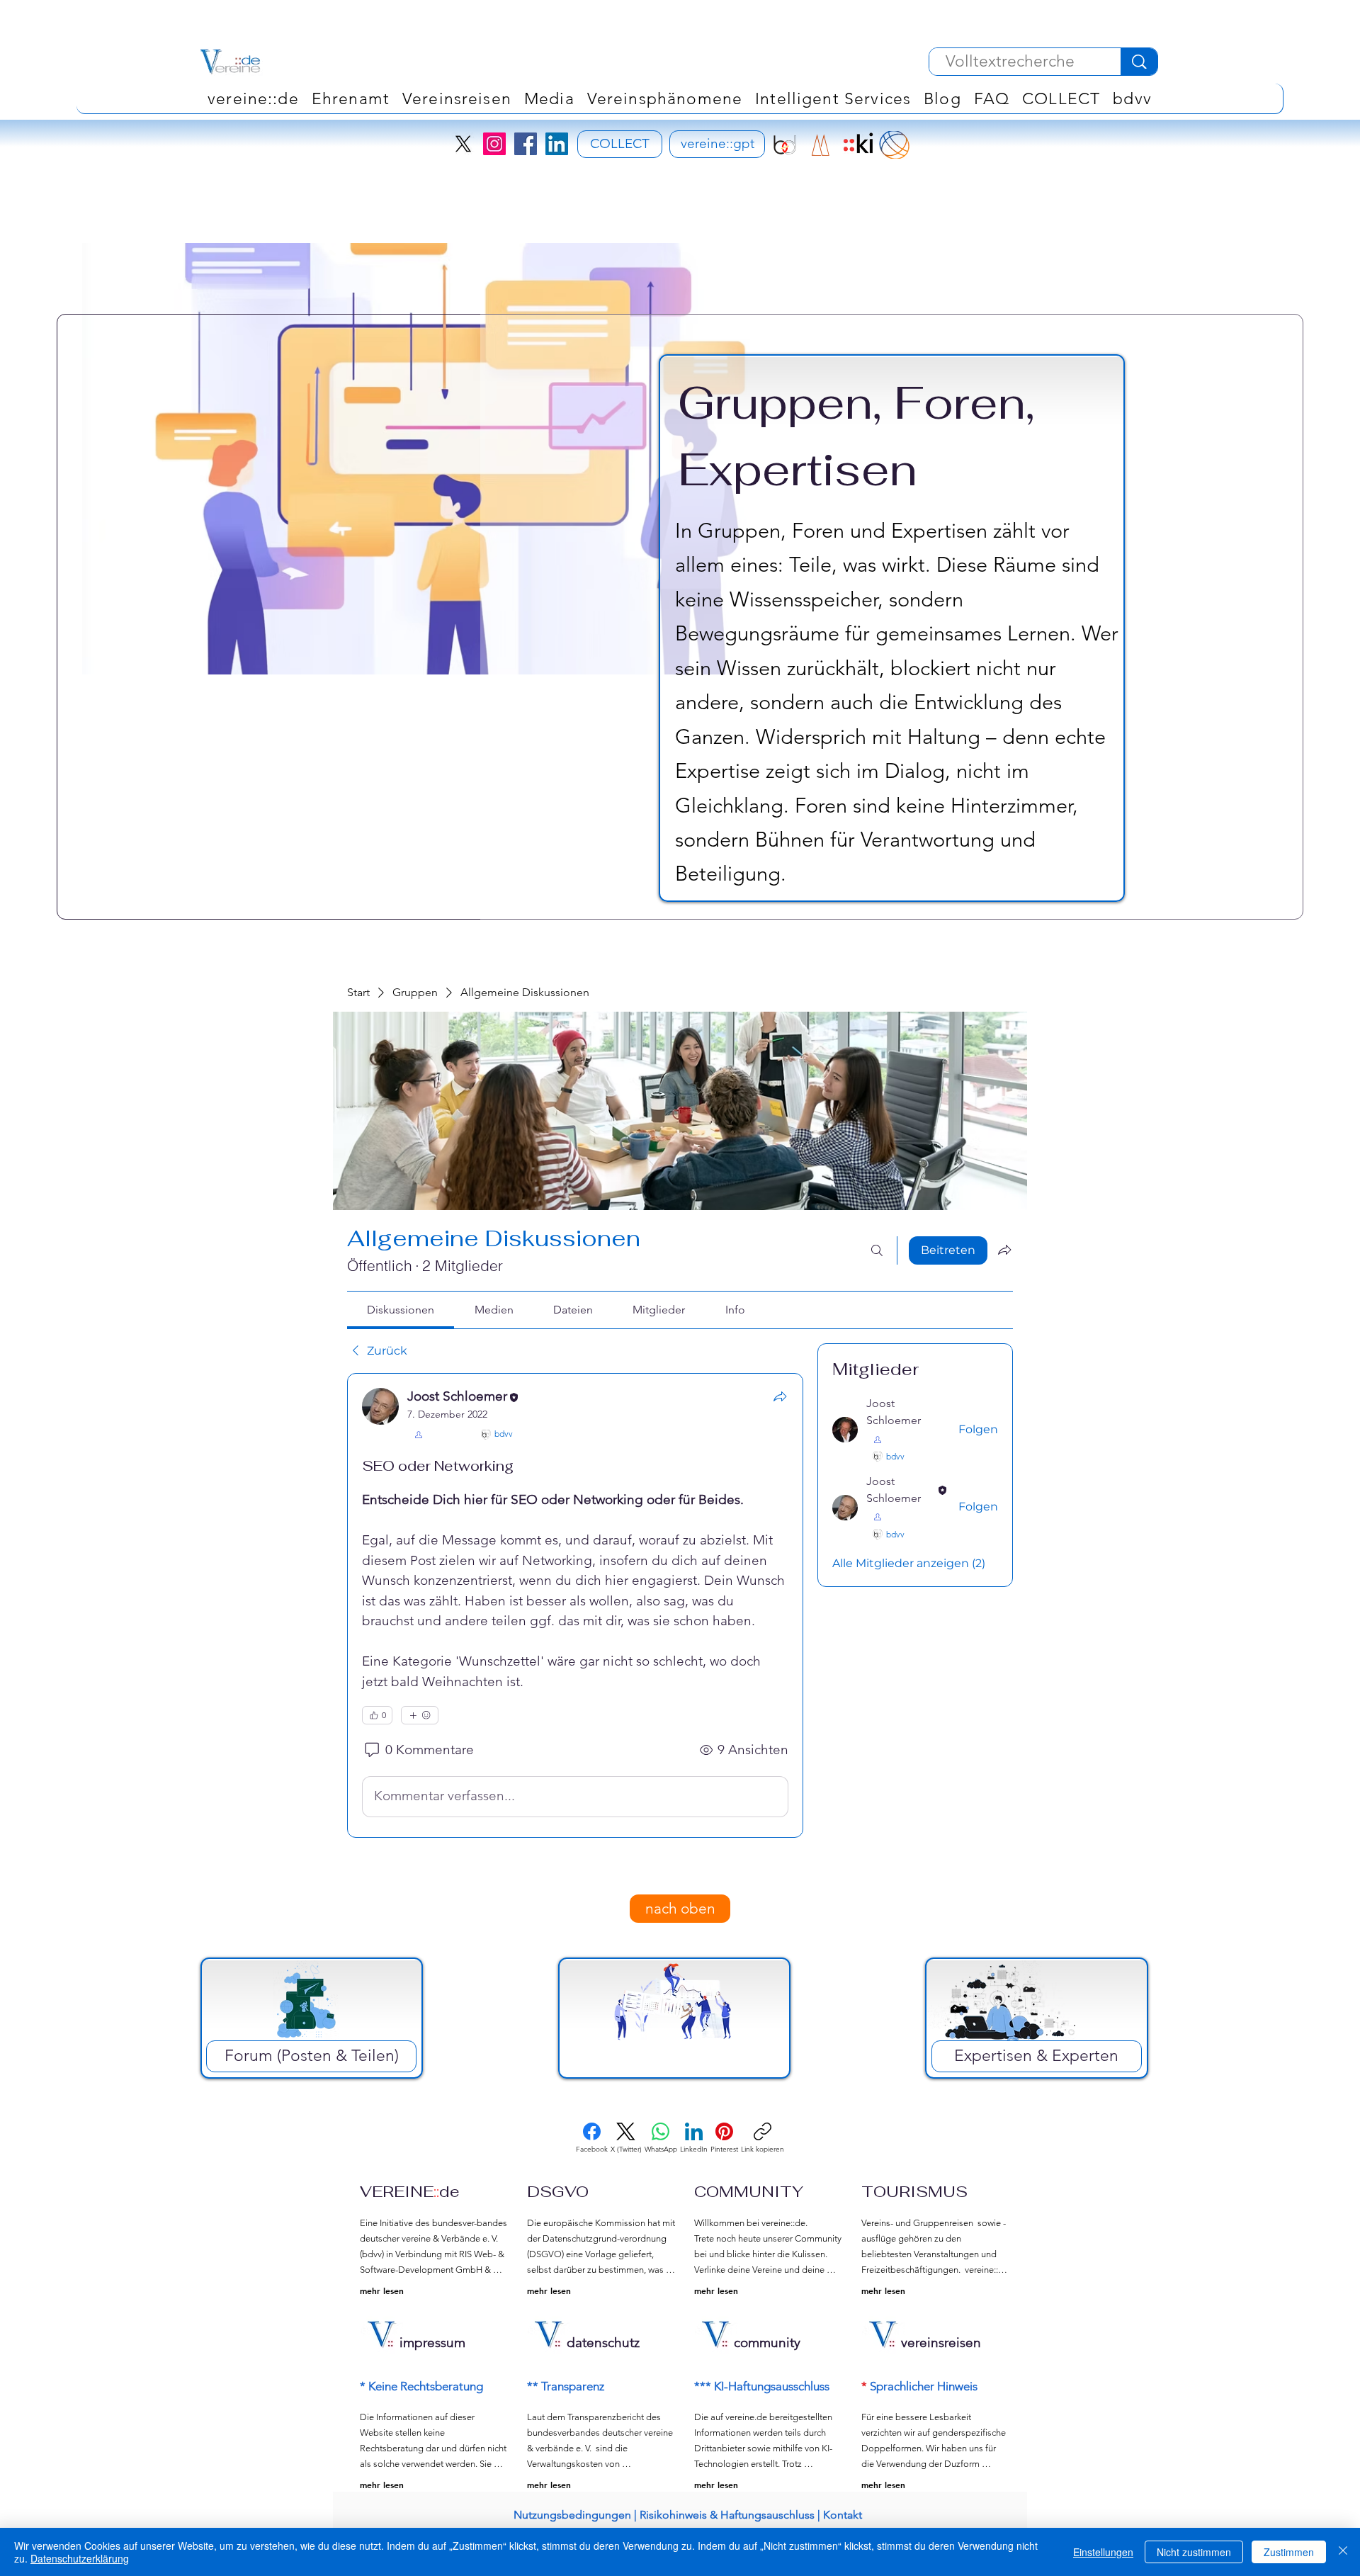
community (767, 2343)
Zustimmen (1289, 2552)
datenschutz (603, 2343)
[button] (665, 98)
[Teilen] (780, 1396)
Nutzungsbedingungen (572, 2515)
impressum (432, 2343)
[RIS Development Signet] (821, 145)
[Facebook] (526, 144)
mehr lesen (382, 2290)
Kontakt (843, 2515)
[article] (575, 1605)
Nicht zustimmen (1194, 2552)
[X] (463, 144)
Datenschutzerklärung (80, 2558)
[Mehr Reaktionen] (420, 1715)
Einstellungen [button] (1103, 2552)
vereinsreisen (941, 2343)
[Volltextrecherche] (1139, 62)
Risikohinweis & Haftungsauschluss (727, 2515)
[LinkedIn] (557, 144)
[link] (401, 1310)
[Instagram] (494, 144)
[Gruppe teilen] (1004, 1250)
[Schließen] (1343, 2552)
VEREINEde (410, 2191)
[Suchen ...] (877, 1250)
